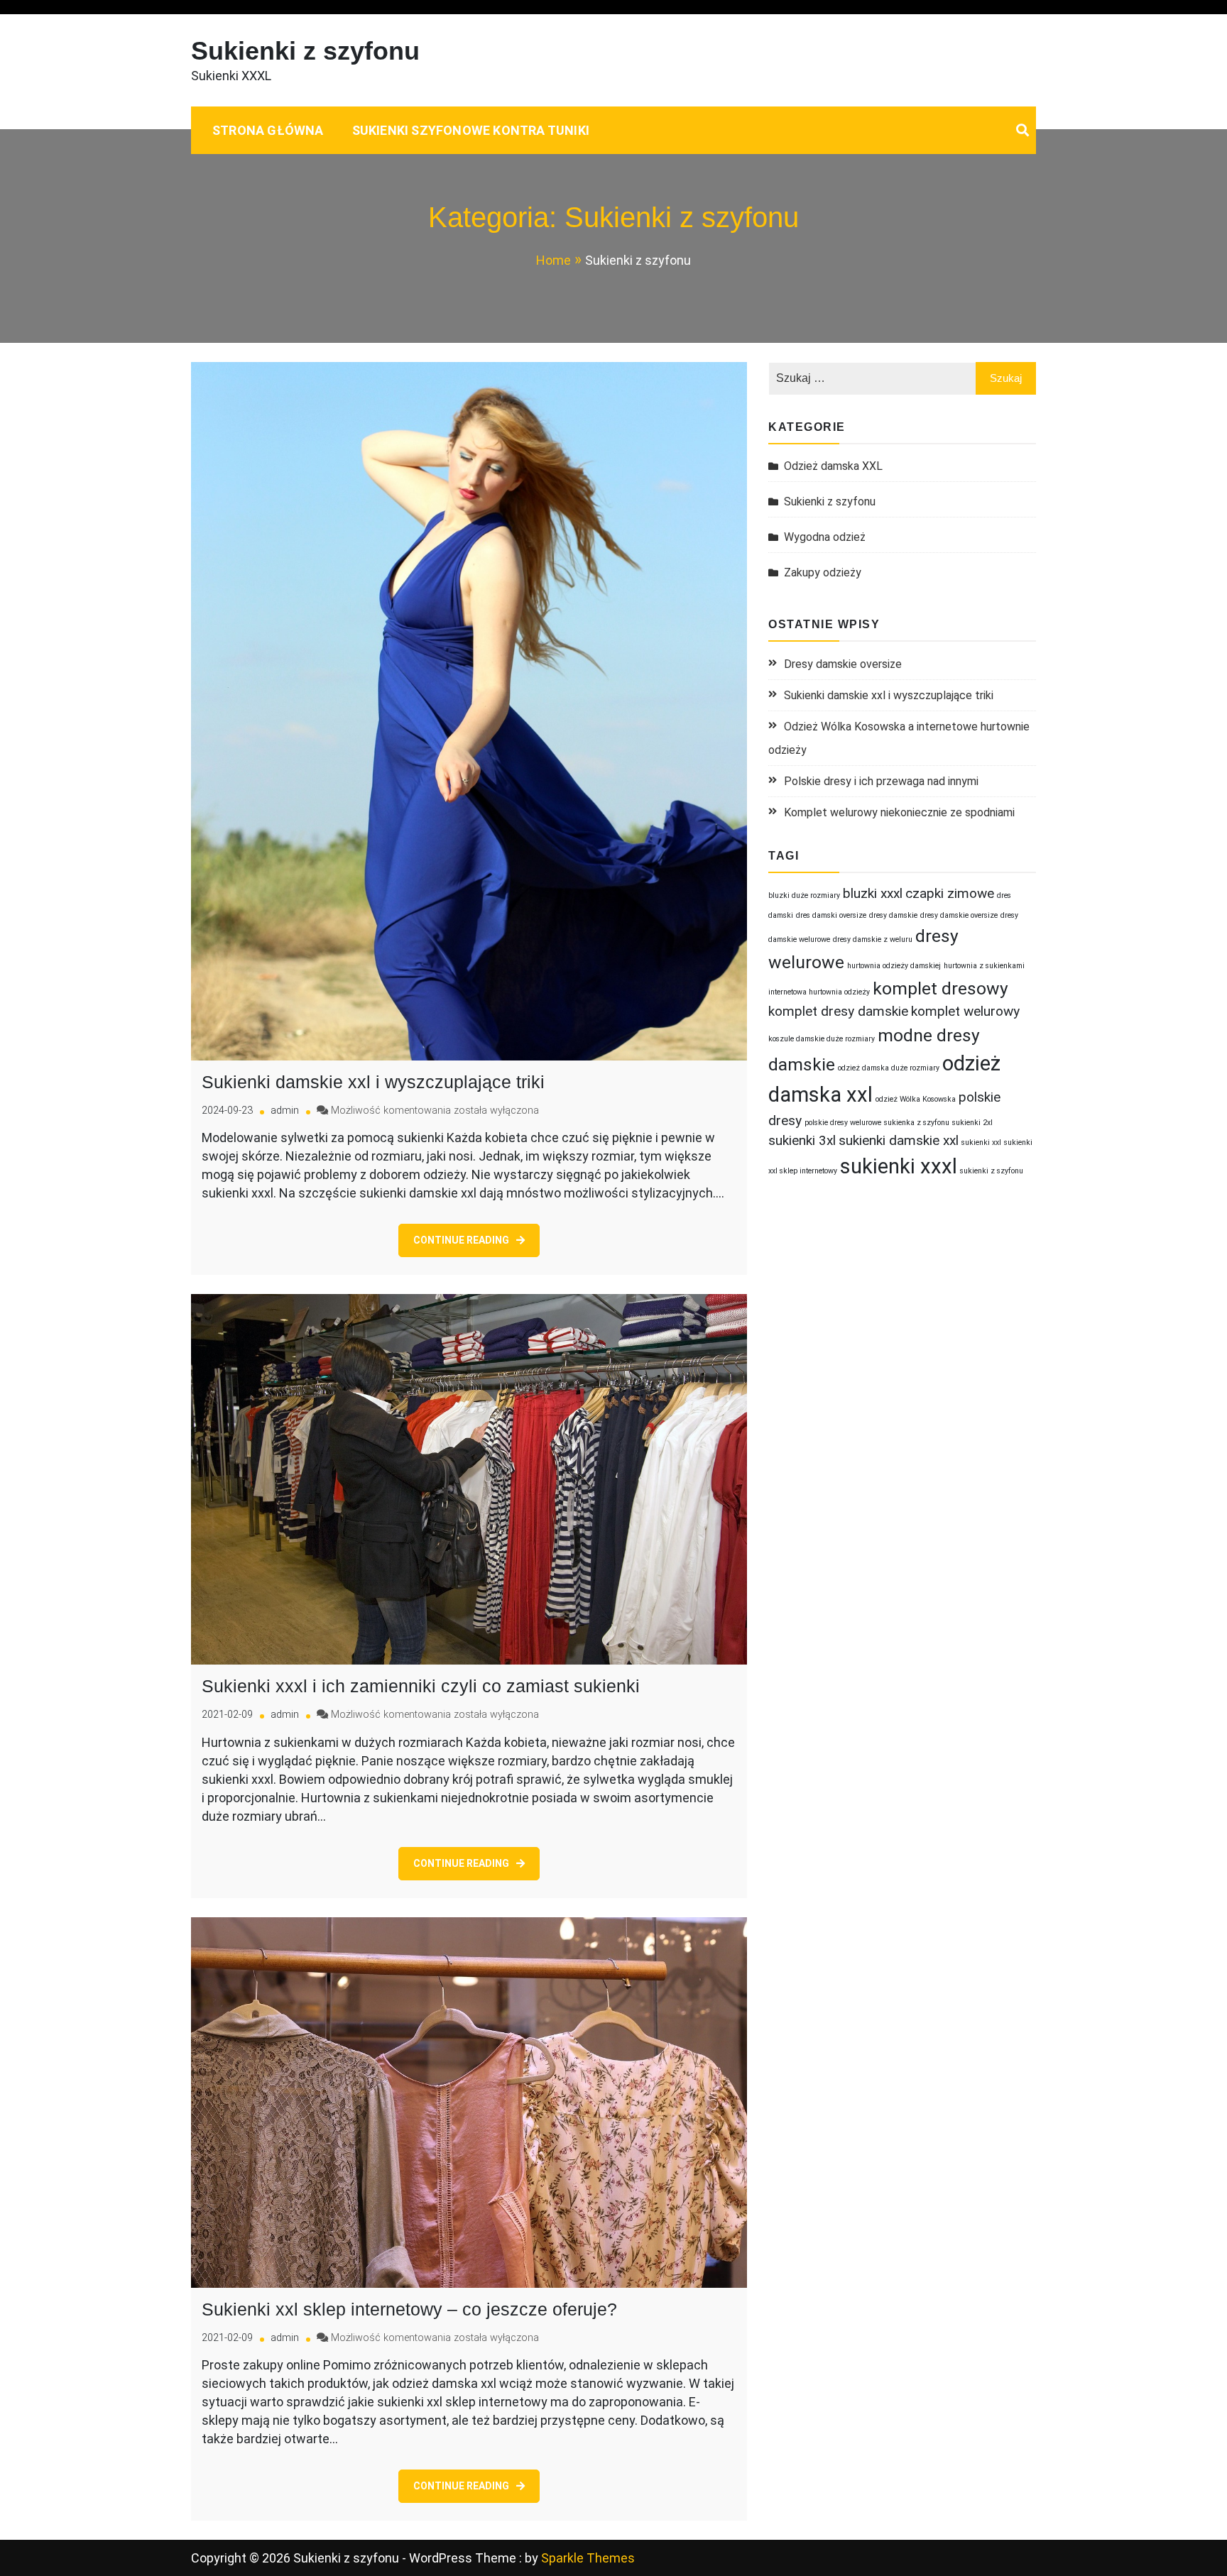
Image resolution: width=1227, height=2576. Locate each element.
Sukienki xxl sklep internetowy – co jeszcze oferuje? (409, 2309)
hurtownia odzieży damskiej (894, 966)
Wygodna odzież (825, 537)
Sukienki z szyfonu (305, 51)
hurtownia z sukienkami (984, 966)
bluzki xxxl (873, 893)
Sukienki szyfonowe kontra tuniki (471, 130)
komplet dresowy (940, 988)
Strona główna (268, 130)
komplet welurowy (965, 1011)
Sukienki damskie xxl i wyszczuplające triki (373, 1082)
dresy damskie (893, 915)
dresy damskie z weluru (873, 939)
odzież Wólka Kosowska (916, 1099)
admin (285, 1111)
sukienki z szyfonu (992, 1171)
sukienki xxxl (899, 1166)
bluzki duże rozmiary (804, 895)
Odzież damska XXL (833, 466)
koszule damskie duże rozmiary (822, 1039)
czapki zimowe (950, 893)
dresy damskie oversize (959, 915)
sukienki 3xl (802, 1140)
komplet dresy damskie (838, 1011)
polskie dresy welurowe (843, 1123)
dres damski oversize (831, 915)
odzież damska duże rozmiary (889, 1068)
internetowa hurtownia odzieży (819, 992)
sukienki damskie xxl (899, 1140)
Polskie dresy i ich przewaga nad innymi (881, 781)
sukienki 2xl (972, 1123)
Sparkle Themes (588, 2558)
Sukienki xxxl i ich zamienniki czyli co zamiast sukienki (421, 1686)
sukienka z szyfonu (917, 1123)
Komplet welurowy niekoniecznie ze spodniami (899, 812)
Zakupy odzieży (823, 572)
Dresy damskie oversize (843, 664)
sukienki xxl (981, 1142)
